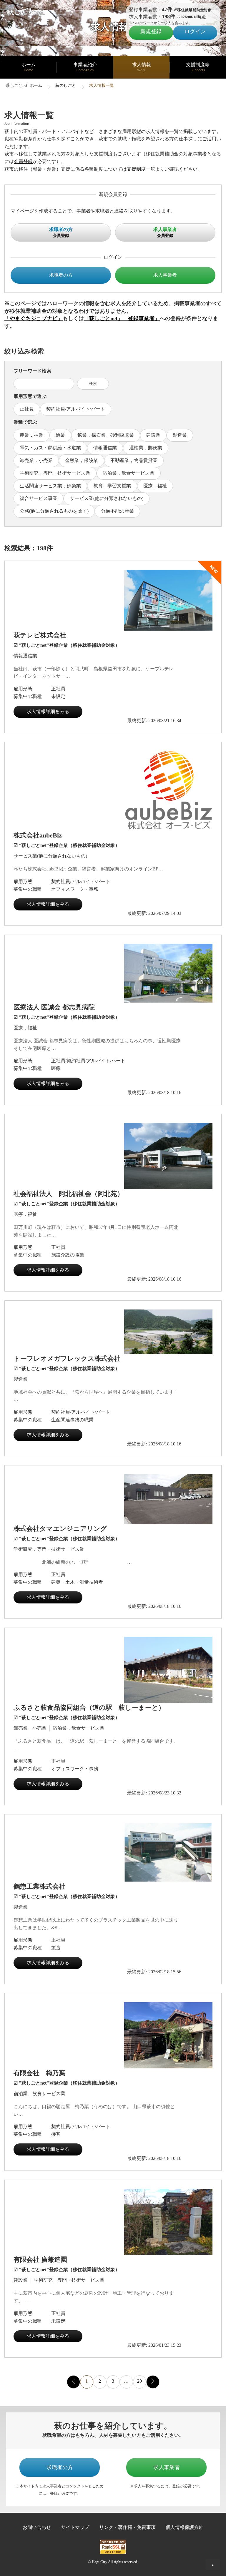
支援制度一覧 (141, 169)
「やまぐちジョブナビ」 (34, 318)
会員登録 (23, 161)
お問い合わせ (37, 2527)
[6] (153, 2381)
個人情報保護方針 (185, 2527)
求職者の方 (61, 275)
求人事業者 (165, 275)
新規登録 (151, 31)
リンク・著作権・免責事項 (127, 2527)
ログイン (195, 31)
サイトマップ (75, 2527)
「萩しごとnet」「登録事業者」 (122, 318)
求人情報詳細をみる (48, 711)
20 (139, 2381)
